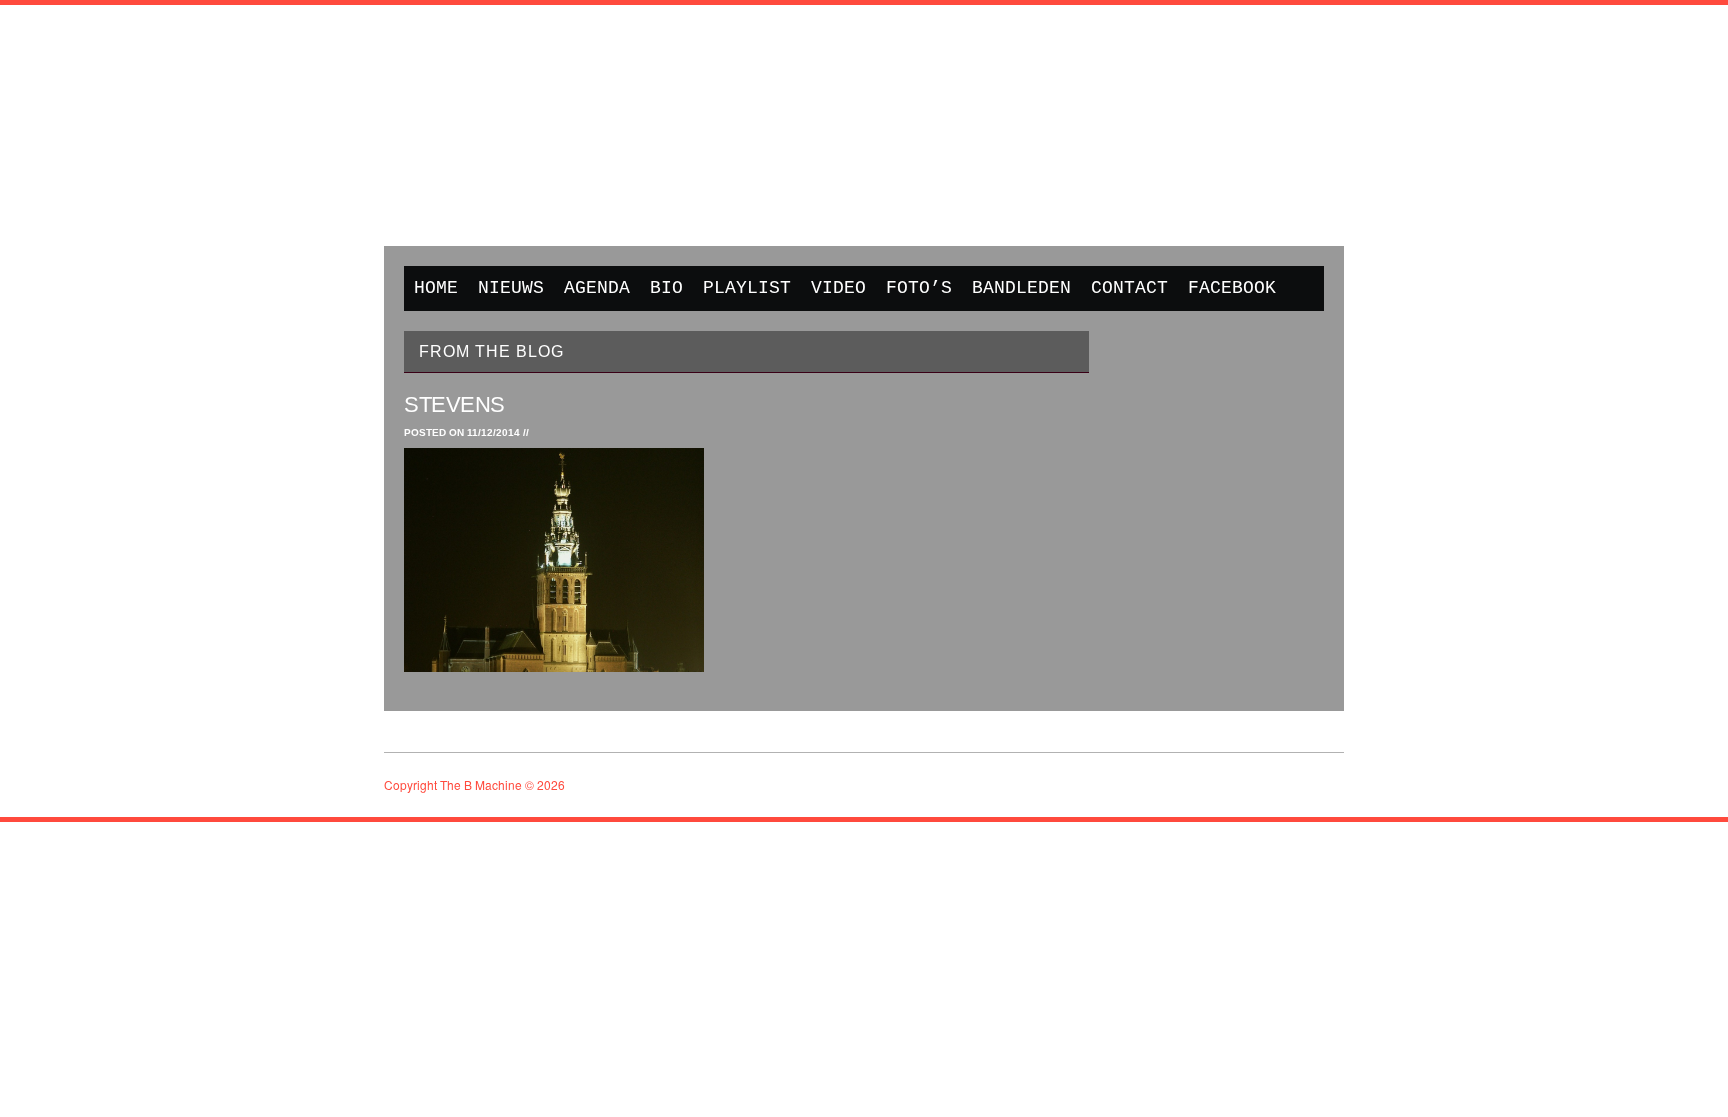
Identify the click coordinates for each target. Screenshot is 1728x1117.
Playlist (747, 288)
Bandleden (1021, 288)
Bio (666, 288)
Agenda (597, 288)
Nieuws (511, 288)
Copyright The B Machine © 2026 (474, 784)
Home (436, 288)
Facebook (1232, 288)
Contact (1129, 288)
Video (838, 288)
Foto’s (919, 288)
